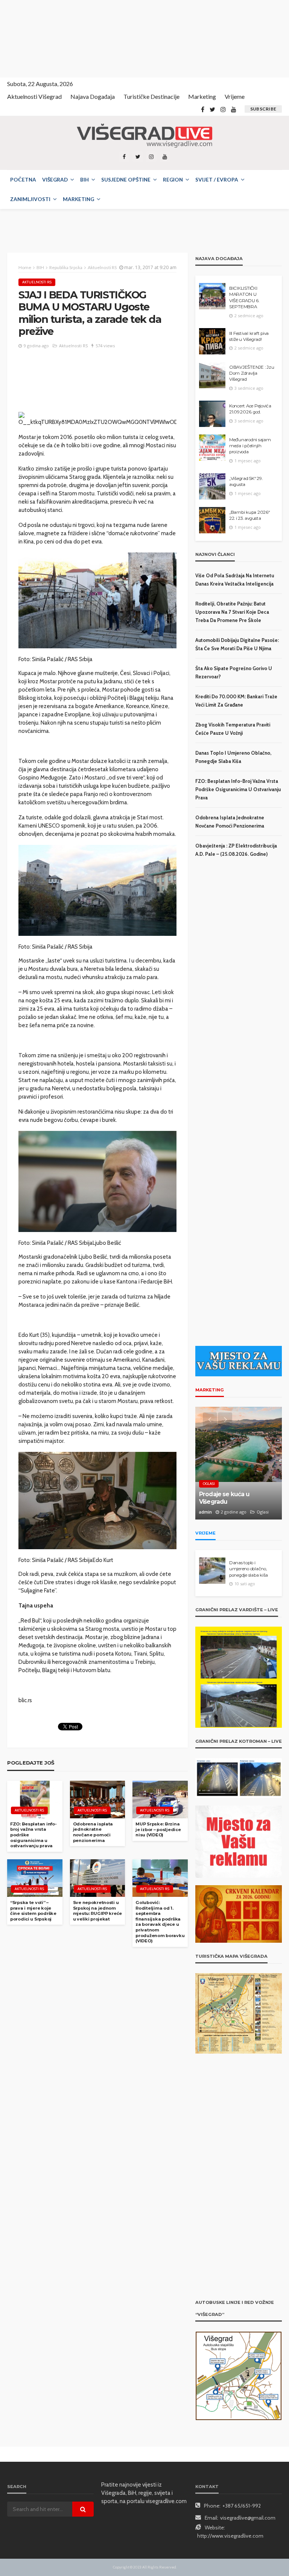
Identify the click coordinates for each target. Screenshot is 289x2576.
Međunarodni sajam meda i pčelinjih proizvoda (250, 446)
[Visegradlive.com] (144, 136)
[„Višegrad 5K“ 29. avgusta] (212, 486)
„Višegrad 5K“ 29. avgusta (246, 481)
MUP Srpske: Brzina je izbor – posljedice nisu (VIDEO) (158, 1829)
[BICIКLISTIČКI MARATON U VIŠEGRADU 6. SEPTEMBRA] (212, 296)
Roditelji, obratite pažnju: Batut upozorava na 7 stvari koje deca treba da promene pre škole (232, 612)
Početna (23, 180)
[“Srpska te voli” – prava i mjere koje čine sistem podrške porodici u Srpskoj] (35, 1878)
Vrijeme (235, 96)
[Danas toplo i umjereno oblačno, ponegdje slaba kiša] (212, 1571)
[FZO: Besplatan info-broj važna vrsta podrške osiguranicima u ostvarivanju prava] (35, 1800)
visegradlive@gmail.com (248, 2518)
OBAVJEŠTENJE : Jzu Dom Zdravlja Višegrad (252, 373)
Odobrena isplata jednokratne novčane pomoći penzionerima (93, 1832)
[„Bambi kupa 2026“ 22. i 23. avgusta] (212, 520)
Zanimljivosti (30, 199)
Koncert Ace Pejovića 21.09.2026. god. (250, 409)
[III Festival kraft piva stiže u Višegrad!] (212, 341)
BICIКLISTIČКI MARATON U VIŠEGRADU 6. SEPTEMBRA (244, 297)
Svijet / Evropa (217, 180)
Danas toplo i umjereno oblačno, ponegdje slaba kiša (249, 1569)
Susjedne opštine (126, 180)
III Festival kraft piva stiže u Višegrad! (249, 336)
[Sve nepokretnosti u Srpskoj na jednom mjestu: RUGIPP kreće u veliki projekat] (98, 1878)
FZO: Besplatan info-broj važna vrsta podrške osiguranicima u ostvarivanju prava (33, 1835)
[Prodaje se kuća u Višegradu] (239, 1463)
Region (173, 180)
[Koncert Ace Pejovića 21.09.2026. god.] (212, 414)
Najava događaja (93, 96)
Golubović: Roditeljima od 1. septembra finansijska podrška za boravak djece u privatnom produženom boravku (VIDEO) (160, 1922)
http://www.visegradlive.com (230, 2536)
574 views (105, 346)
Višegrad (55, 180)
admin (205, 1512)
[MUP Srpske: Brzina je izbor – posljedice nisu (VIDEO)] (160, 1800)
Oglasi (209, 1484)
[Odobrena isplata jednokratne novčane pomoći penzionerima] (98, 1800)
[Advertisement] (68, 38)
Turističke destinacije (151, 96)
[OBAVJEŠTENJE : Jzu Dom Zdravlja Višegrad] (212, 375)
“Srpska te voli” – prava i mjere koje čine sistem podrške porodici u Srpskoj (33, 1911)
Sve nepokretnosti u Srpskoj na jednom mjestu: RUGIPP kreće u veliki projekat (97, 1911)
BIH (84, 180)
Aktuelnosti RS (37, 282)
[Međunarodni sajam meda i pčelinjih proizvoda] (212, 448)
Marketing (202, 96)
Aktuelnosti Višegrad (34, 96)
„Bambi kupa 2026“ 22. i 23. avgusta (249, 515)
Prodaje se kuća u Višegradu (224, 1498)
